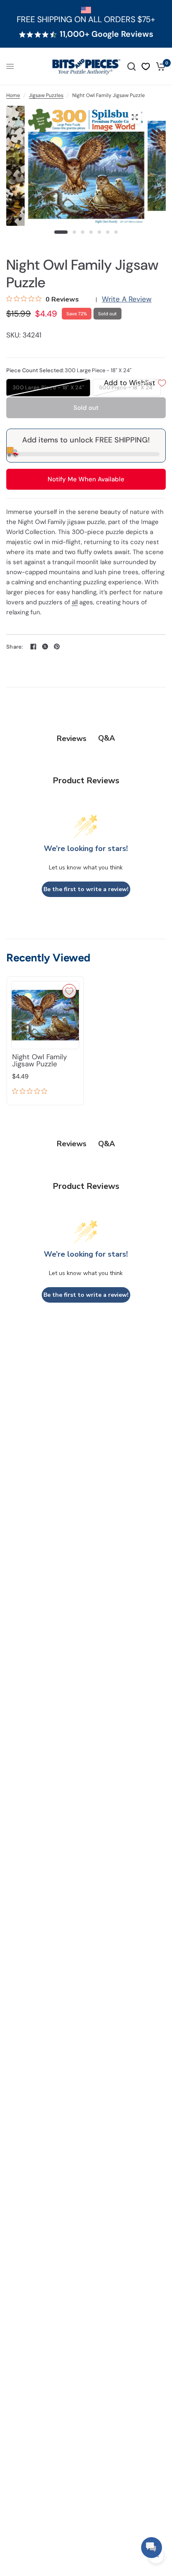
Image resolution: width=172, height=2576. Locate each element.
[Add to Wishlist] (69, 991)
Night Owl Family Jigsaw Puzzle (39, 1061)
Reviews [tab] (72, 739)
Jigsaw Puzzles (46, 95)
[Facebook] (33, 647)
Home (13, 95)
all (75, 602)
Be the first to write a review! (86, 889)
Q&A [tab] (106, 738)
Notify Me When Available (86, 479)
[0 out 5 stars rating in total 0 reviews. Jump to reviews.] (32, 1092)
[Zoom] (134, 117)
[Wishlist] (146, 66)
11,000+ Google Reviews (106, 34)
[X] (45, 647)
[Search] (132, 66)
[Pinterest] (57, 647)
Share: (15, 647)
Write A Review (127, 299)
